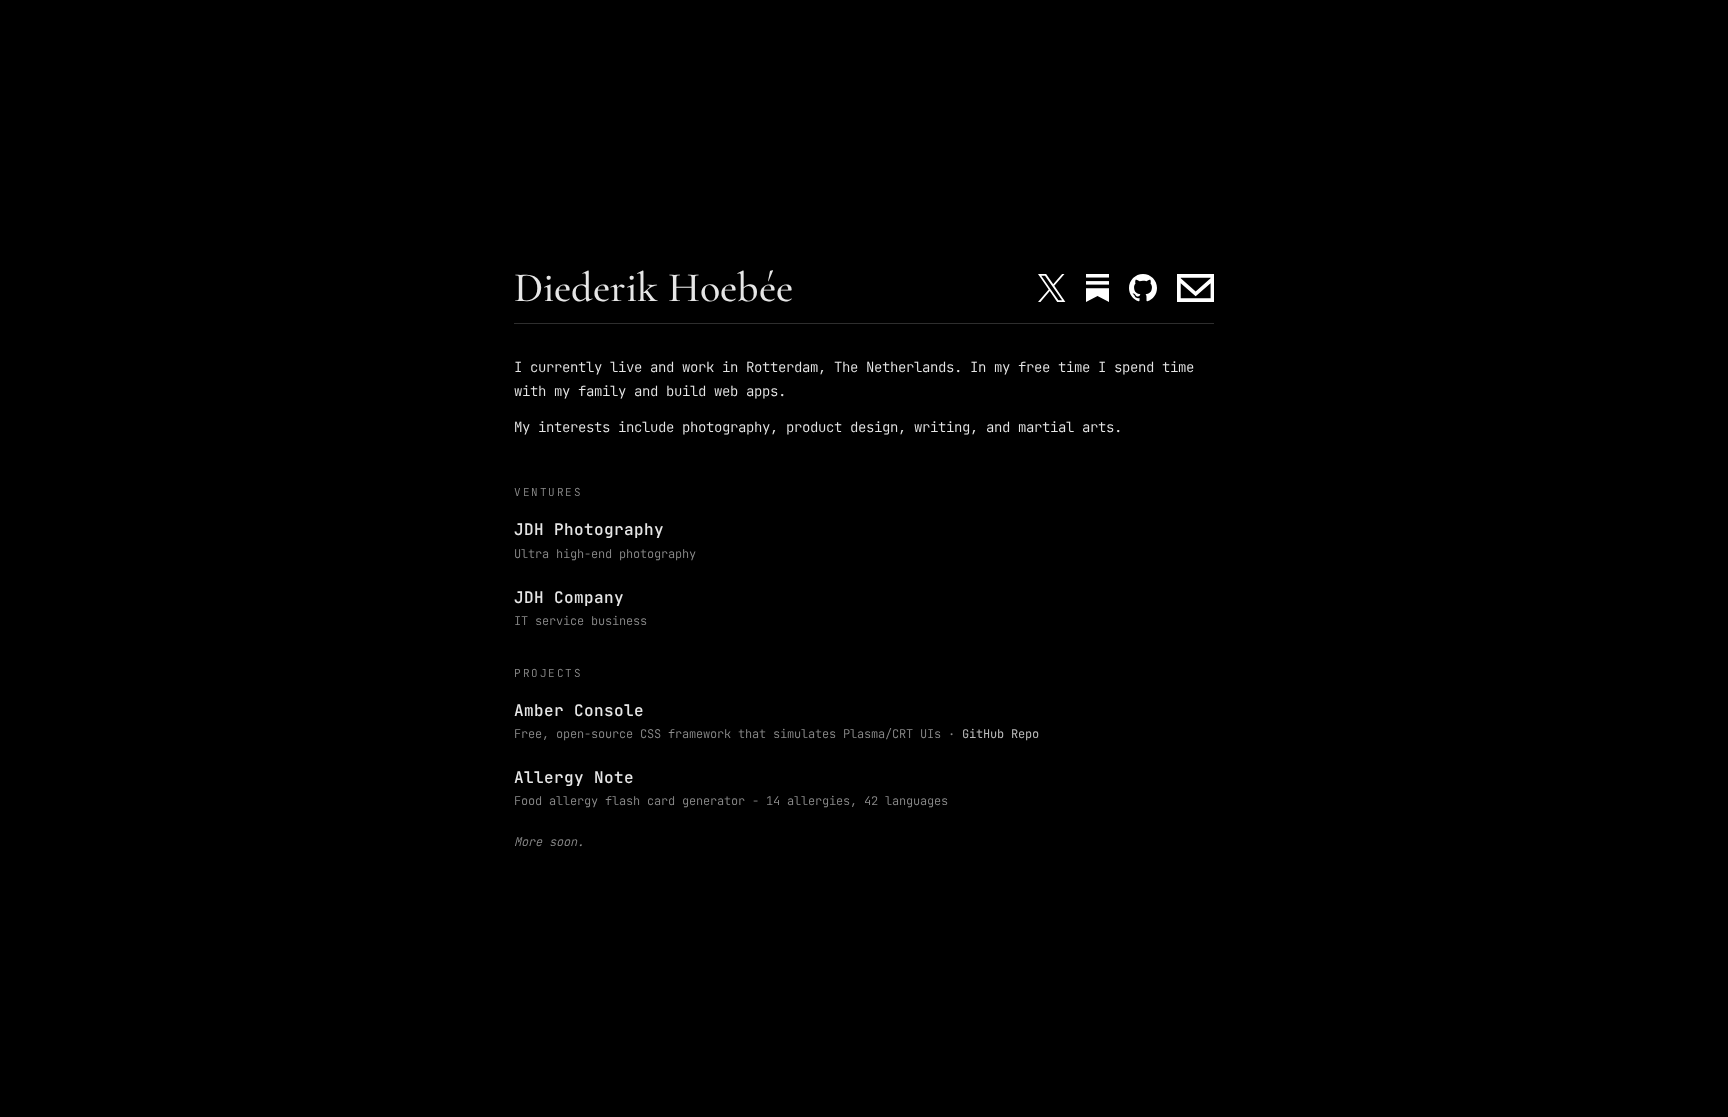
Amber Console (579, 710)
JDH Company (569, 597)
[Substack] (1097, 288)
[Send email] (1195, 288)
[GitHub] (1143, 288)
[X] (1051, 288)
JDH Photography (589, 529)
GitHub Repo (1000, 734)
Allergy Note (574, 777)
